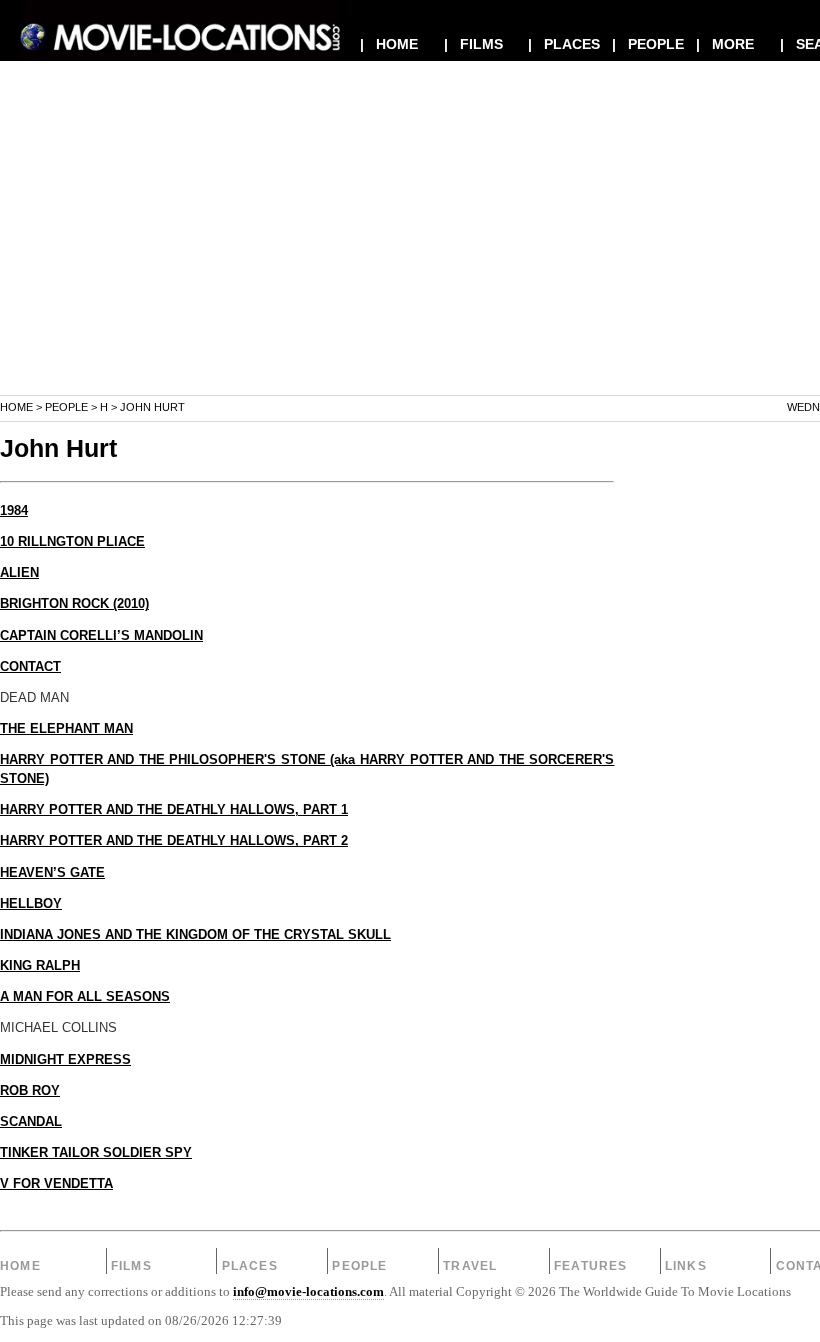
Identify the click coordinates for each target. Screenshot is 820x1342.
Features (591, 1266)
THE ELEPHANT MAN (66, 729)
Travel (470, 1266)
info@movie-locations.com (308, 1292)
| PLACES (564, 44)
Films (131, 1266)
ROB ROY (30, 1091)
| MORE (725, 44)
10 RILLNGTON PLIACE (72, 542)
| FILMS (473, 44)
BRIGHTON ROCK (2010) (74, 604)
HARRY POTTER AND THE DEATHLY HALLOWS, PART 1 (174, 810)
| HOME (389, 44)
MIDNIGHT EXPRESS (65, 1060)
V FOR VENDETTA (56, 1184)
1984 (14, 511)
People (66, 407)
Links (686, 1266)
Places (250, 1266)
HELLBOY (31, 904)
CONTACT (30, 667)
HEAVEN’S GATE (52, 873)
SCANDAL (31, 1122)
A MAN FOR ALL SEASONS (85, 997)
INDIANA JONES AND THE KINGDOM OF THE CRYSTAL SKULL (195, 935)
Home (16, 407)
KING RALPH (40, 966)
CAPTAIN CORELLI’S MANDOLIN (101, 636)
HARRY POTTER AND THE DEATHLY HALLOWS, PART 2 (174, 841)
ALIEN (19, 573)
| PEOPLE (648, 44)
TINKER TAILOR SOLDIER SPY (96, 1153)
